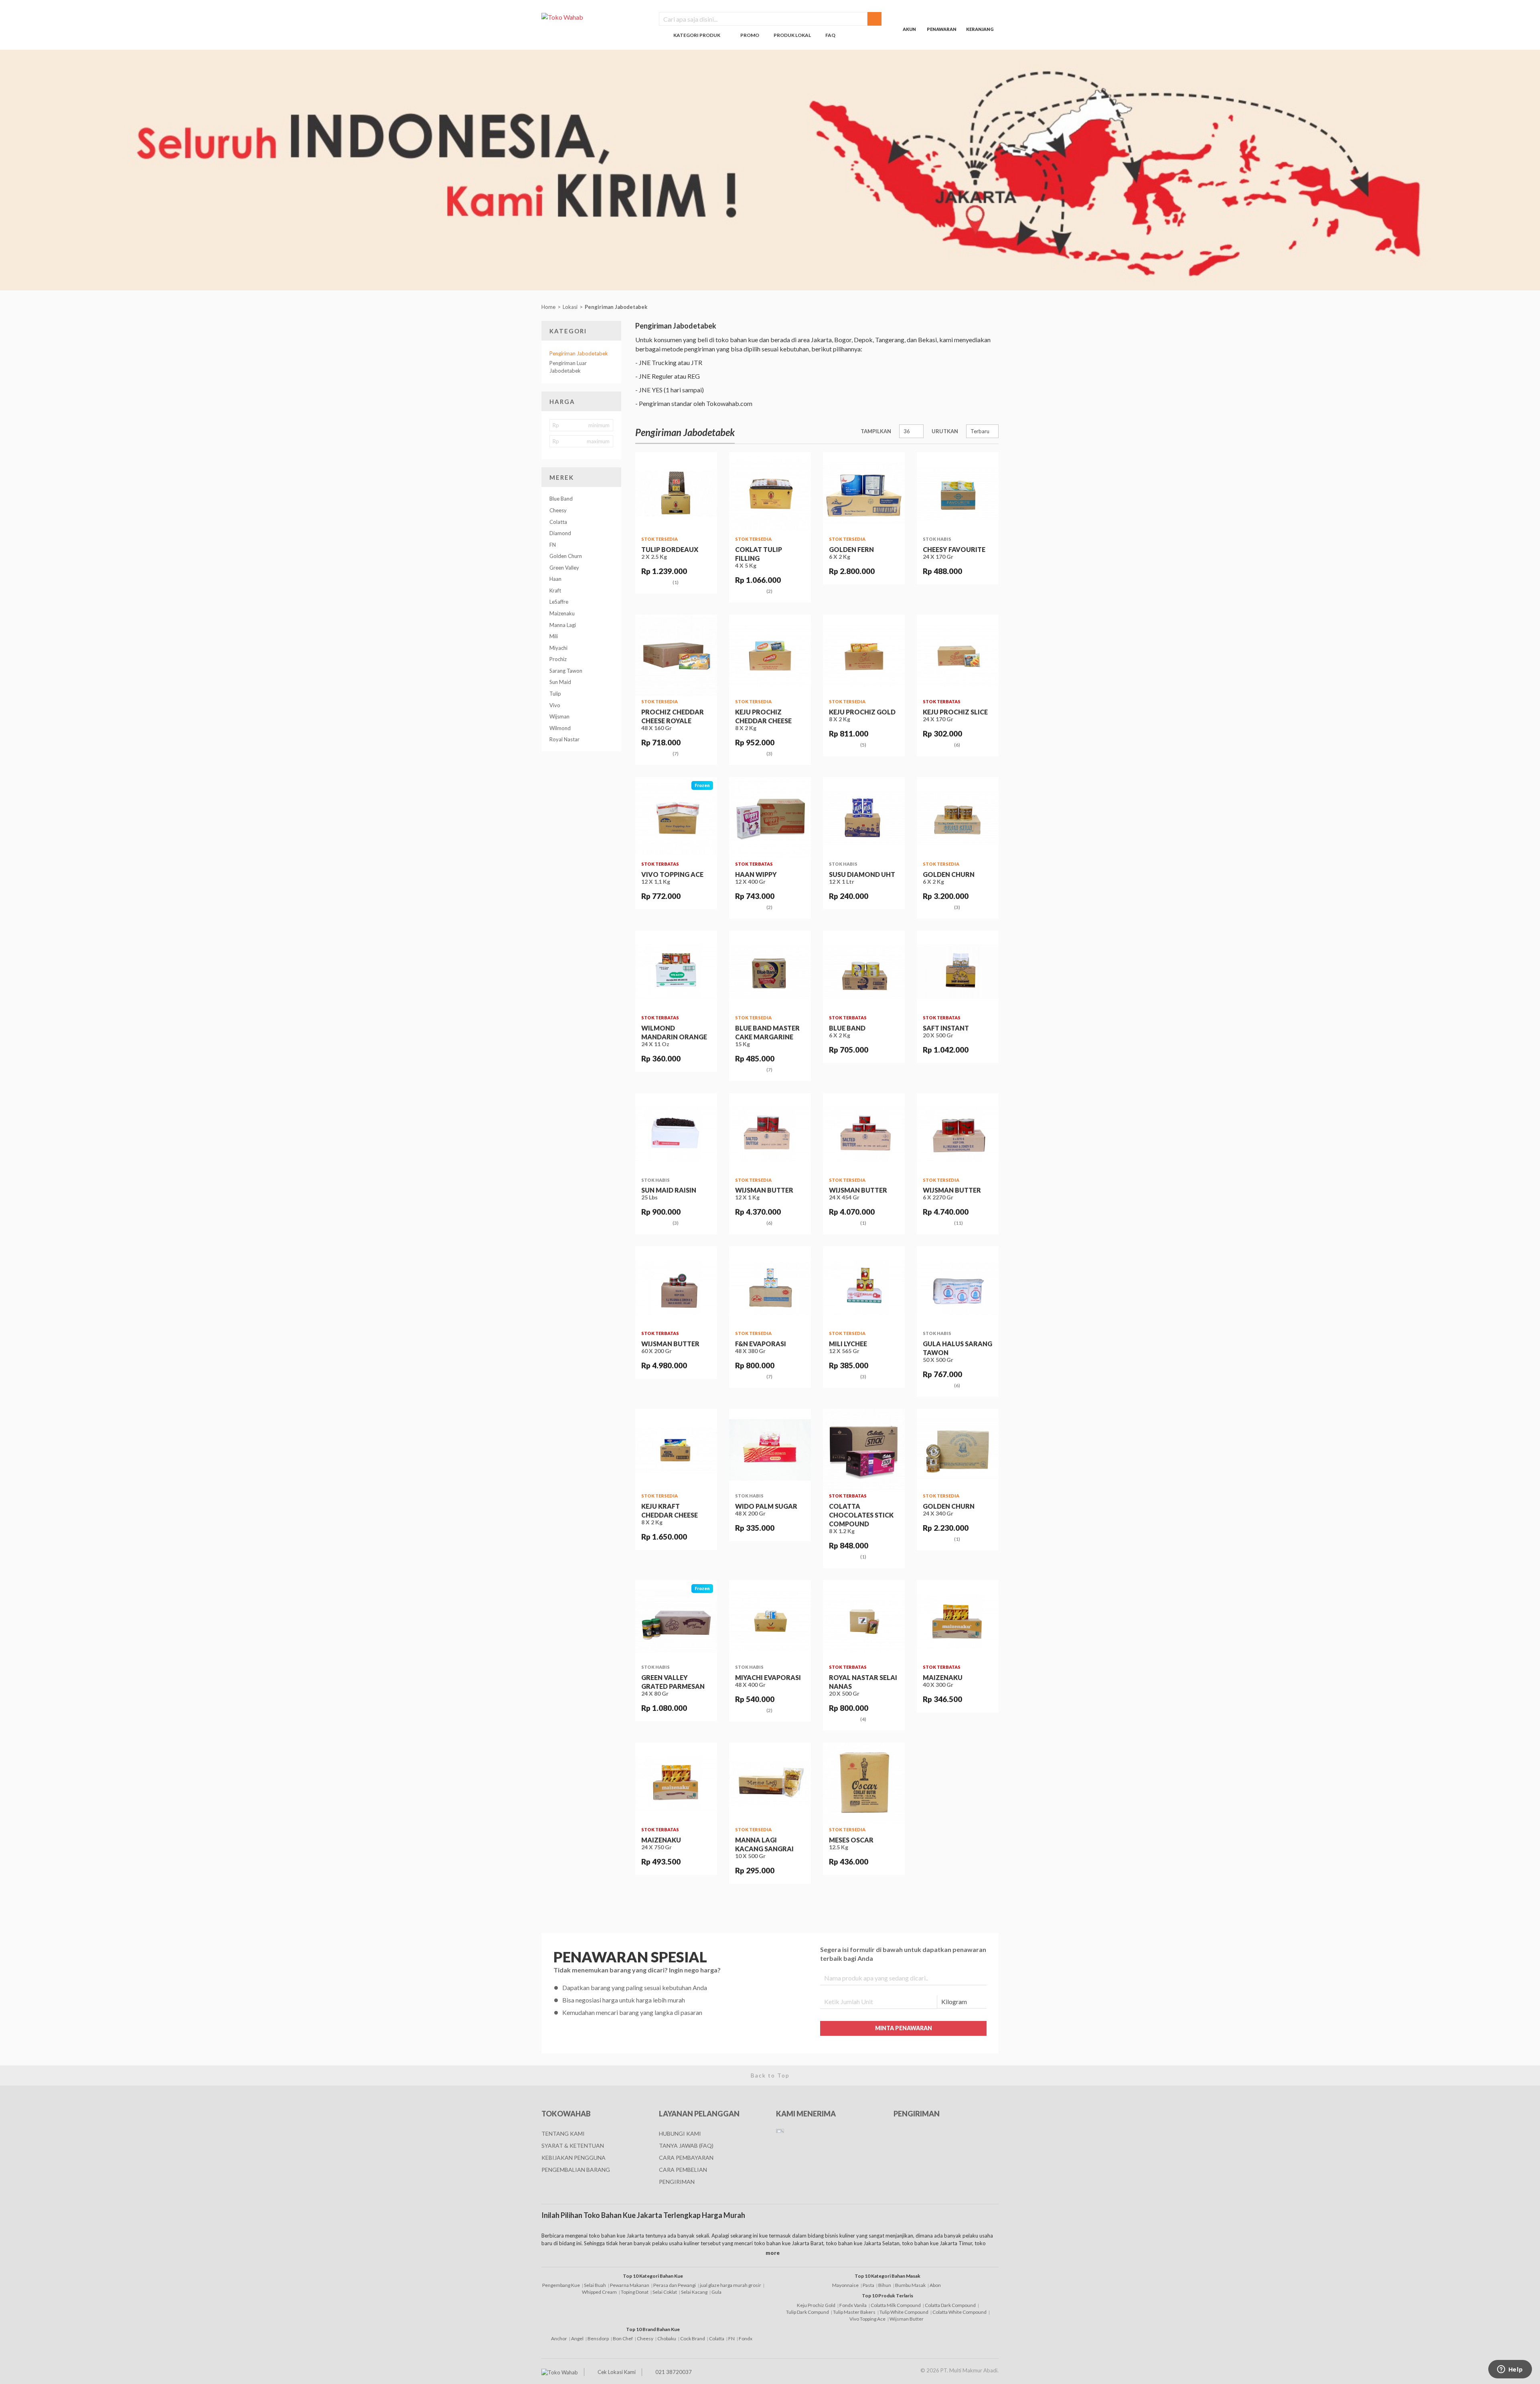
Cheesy (558, 510)
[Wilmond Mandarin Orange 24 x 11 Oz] (676, 972)
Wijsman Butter (764, 1190)
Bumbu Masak (910, 2285)
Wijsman (559, 716)
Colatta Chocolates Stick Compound (861, 1515)
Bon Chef (623, 2338)
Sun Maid (560, 682)
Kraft (555, 590)
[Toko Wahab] (594, 17)
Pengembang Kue (561, 2285)
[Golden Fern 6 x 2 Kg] (864, 493)
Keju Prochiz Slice (955, 712)
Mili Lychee (848, 1344)
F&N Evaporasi (761, 1344)
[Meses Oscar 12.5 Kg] (864, 1783)
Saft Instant (946, 1028)
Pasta (868, 2285)
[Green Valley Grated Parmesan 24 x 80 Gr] (676, 1621)
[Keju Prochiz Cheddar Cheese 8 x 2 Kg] (770, 655)
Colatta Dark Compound (950, 2305)
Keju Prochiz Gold (862, 712)
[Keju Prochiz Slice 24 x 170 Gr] (958, 655)
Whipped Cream (599, 2292)
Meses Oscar (851, 1840)
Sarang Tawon (566, 671)
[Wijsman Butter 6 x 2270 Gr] (958, 1134)
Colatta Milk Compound (896, 2305)
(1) (676, 582)
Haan (555, 579)
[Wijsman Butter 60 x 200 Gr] (676, 1287)
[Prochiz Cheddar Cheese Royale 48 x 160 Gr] (676, 655)
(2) (769, 591)
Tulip (555, 694)
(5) (863, 745)
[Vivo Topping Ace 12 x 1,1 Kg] (676, 818)
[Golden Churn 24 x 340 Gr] (958, 1450)
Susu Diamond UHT (862, 874)
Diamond (560, 533)
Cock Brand (693, 2338)
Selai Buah (595, 2285)
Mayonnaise (845, 2285)
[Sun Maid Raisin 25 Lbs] (676, 1134)
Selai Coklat (665, 2292)
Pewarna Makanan (630, 2285)
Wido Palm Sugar (766, 1506)
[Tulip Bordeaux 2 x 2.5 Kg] (676, 493)
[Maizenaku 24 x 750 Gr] (676, 1783)
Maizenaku (562, 613)
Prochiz (558, 659)
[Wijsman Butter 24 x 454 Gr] (864, 1134)
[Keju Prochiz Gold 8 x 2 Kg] (864, 655)
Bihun (885, 2285)
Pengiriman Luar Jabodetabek (568, 367)
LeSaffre (559, 602)
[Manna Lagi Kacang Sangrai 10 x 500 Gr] (770, 1783)
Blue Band (561, 499)
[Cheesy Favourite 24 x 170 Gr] (958, 493)
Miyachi (558, 648)
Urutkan (945, 431)
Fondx (746, 2338)
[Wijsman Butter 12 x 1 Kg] (770, 1134)
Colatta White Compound (959, 2312)
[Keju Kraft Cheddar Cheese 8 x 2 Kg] (676, 1450)
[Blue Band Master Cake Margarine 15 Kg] (770, 972)
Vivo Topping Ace (672, 874)
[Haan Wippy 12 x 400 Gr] (770, 818)
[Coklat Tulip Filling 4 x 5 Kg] (770, 493)
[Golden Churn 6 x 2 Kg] (958, 818)
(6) (957, 745)
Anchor (559, 2338)
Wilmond (560, 728)
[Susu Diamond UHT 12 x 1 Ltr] (864, 818)
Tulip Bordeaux (670, 549)
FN (553, 545)
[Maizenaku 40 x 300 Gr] (958, 1621)
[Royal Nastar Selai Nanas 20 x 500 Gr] (864, 1621)
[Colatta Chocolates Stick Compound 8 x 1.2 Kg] (864, 1450)
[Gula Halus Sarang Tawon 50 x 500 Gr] (958, 1287)
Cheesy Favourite (954, 549)
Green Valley (564, 568)
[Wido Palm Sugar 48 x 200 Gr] (770, 1450)
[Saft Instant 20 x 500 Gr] (958, 972)
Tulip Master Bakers (854, 2312)
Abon (935, 2285)
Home (548, 307)
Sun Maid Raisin (669, 1190)
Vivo (555, 705)
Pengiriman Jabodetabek (617, 307)
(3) (769, 754)
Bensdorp (598, 2338)
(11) (958, 1223)
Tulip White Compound (904, 2312)
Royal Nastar (564, 739)
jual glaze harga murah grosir (730, 2285)
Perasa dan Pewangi (675, 2285)
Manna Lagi (563, 625)
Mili (554, 636)
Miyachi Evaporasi (768, 1677)
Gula (716, 2292)
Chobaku (667, 2338)
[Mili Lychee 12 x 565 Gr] (864, 1287)
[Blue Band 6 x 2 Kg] (864, 972)
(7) (676, 754)
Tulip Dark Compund (807, 2312)
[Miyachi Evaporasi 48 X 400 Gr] (770, 1621)
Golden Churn (566, 556)
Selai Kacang (694, 2292)
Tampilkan (876, 431)
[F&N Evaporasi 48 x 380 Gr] (770, 1287)
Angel (577, 2338)
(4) (863, 1719)
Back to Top (770, 2075)
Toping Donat (635, 2292)
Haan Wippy (756, 874)
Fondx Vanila (853, 2305)
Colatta (558, 522)
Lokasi (570, 307)
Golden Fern (851, 549)
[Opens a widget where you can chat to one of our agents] (1510, 2370)
